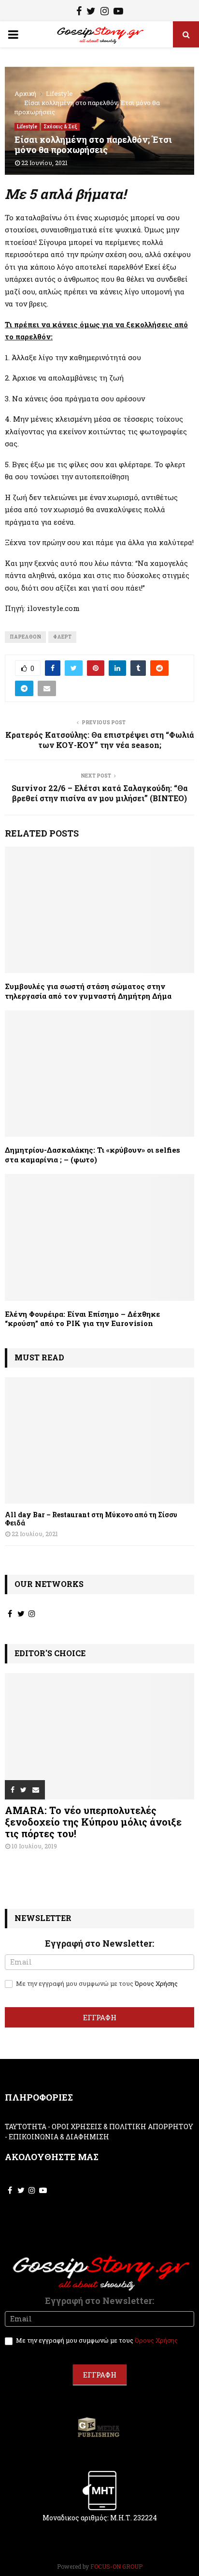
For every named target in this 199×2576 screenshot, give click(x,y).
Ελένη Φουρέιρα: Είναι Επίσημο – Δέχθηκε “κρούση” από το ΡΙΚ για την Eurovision (83, 1319)
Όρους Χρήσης (156, 1983)
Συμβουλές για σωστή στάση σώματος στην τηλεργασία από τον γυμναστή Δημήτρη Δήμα (88, 991)
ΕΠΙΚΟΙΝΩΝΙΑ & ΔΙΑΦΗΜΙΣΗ (59, 2137)
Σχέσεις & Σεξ (60, 127)
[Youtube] (118, 12)
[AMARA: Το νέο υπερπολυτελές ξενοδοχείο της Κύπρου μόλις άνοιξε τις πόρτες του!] (99, 1736)
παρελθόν (25, 637)
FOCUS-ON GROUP (116, 2566)
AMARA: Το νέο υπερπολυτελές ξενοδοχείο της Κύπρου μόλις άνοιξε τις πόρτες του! (93, 1822)
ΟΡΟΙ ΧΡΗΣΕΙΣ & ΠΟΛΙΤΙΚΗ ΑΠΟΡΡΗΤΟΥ (122, 2126)
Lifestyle (27, 127)
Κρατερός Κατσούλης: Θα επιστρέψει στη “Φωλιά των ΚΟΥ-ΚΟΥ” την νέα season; (100, 740)
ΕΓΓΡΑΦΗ (100, 2017)
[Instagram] (105, 12)
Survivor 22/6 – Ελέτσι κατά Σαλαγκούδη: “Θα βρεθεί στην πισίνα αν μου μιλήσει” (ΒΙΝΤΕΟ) (100, 793)
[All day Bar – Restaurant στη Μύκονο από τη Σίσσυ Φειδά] (99, 1440)
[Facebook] (79, 12)
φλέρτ (62, 637)
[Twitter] (91, 12)
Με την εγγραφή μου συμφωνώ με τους (96, 1984)
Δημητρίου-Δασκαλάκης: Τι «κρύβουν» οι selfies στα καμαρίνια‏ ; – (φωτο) (92, 1155)
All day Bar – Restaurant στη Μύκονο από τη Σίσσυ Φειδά (91, 1519)
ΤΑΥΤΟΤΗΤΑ (26, 2126)
